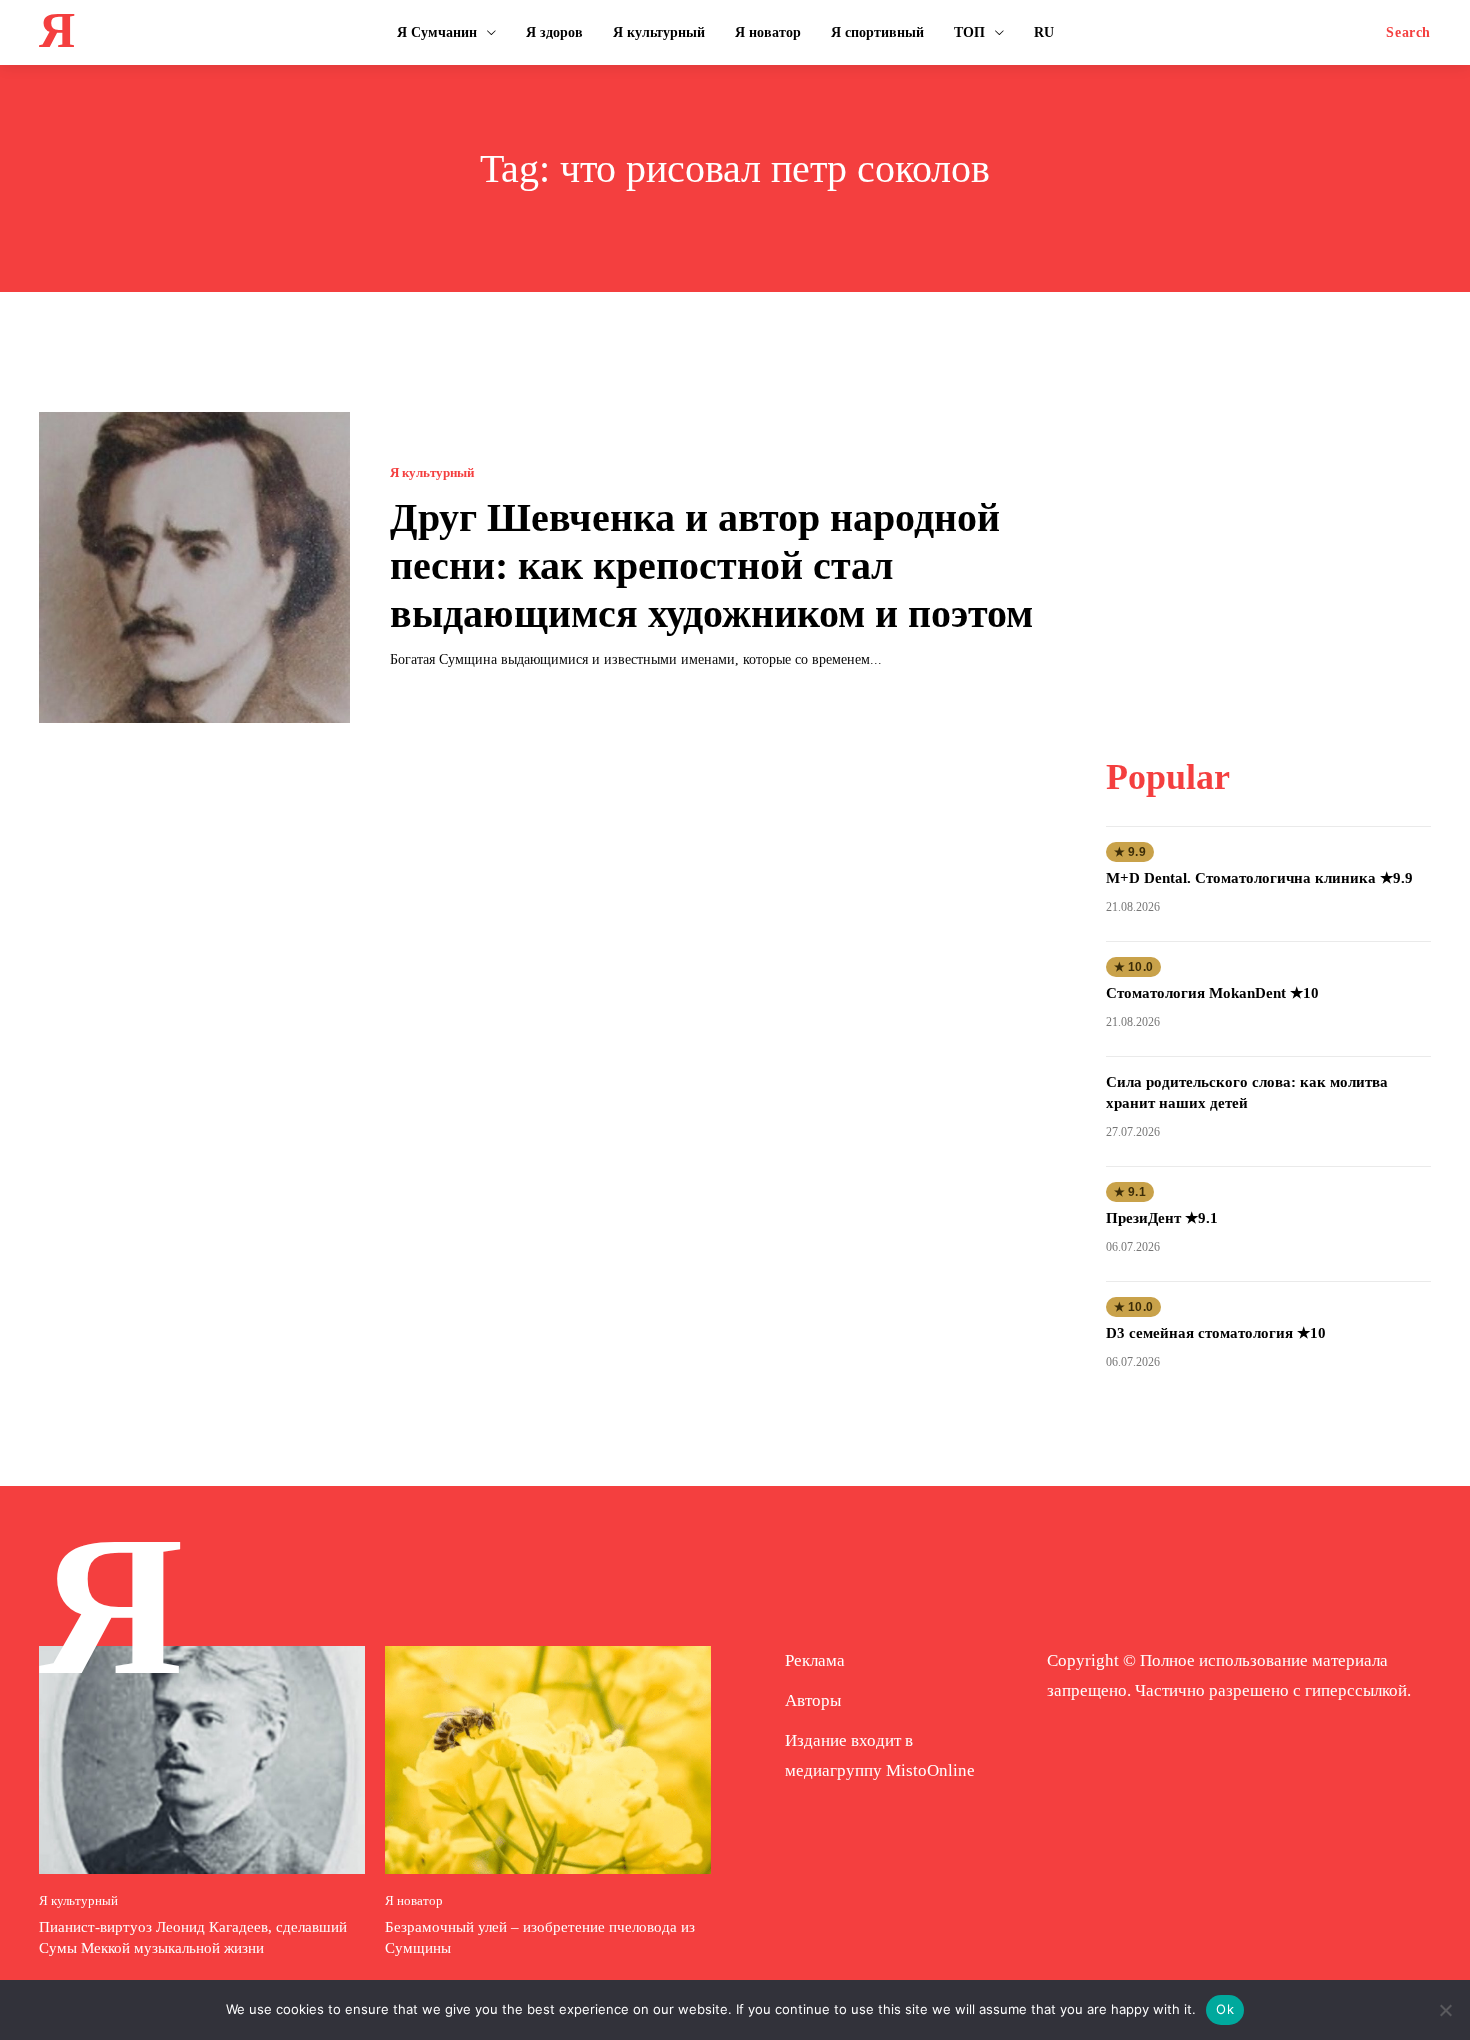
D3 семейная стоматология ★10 (1216, 1333)
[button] (1408, 33)
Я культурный (432, 472)
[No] (1445, 2010)
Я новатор (414, 1900)
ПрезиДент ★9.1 (1162, 1218)
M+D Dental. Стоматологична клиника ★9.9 (1259, 878)
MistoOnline (930, 1770)
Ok (1225, 2009)
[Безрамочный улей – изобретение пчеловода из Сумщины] (548, 1760)
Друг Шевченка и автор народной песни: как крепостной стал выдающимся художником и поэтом (711, 565)
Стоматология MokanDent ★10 (1212, 993)
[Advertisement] (1268, 537)
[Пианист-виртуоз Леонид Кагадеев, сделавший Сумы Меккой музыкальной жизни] (202, 1760)
